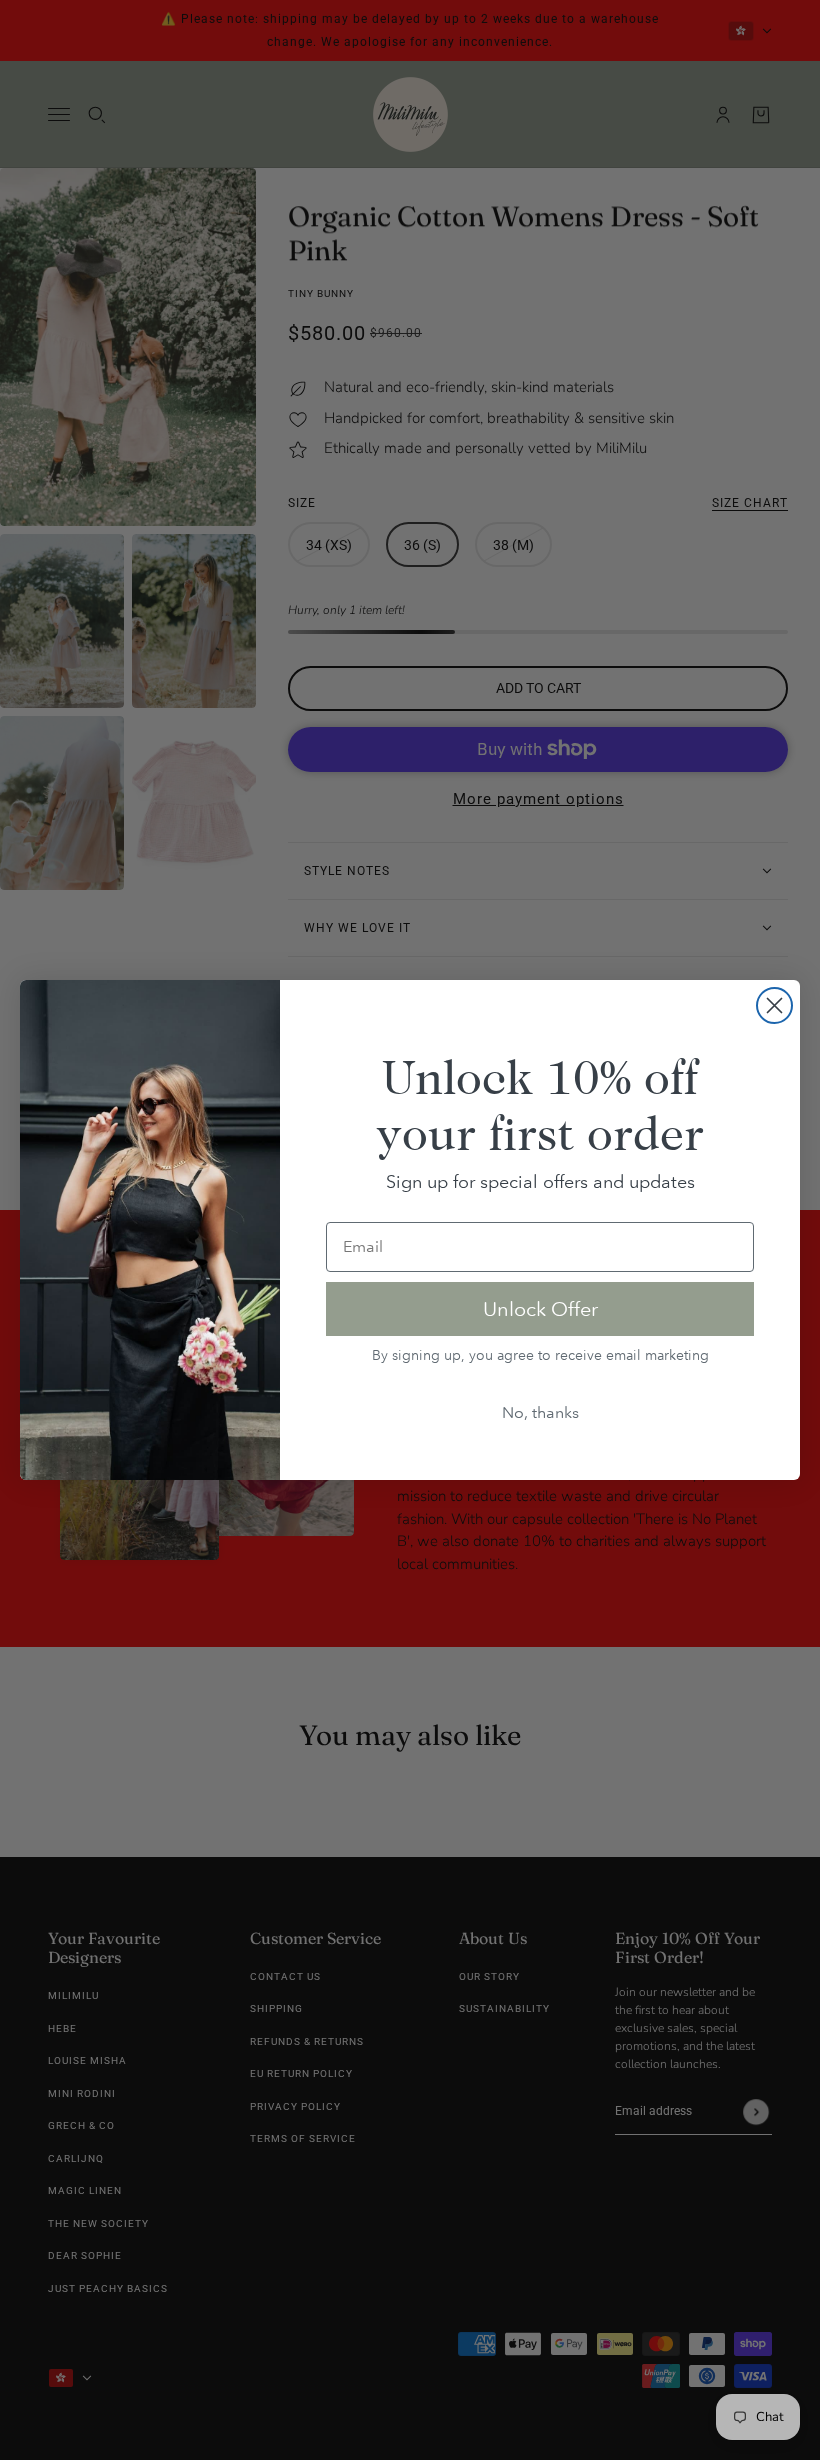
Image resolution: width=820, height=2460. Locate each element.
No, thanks (540, 1412)
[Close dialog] (774, 1005)
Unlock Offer (540, 1309)
